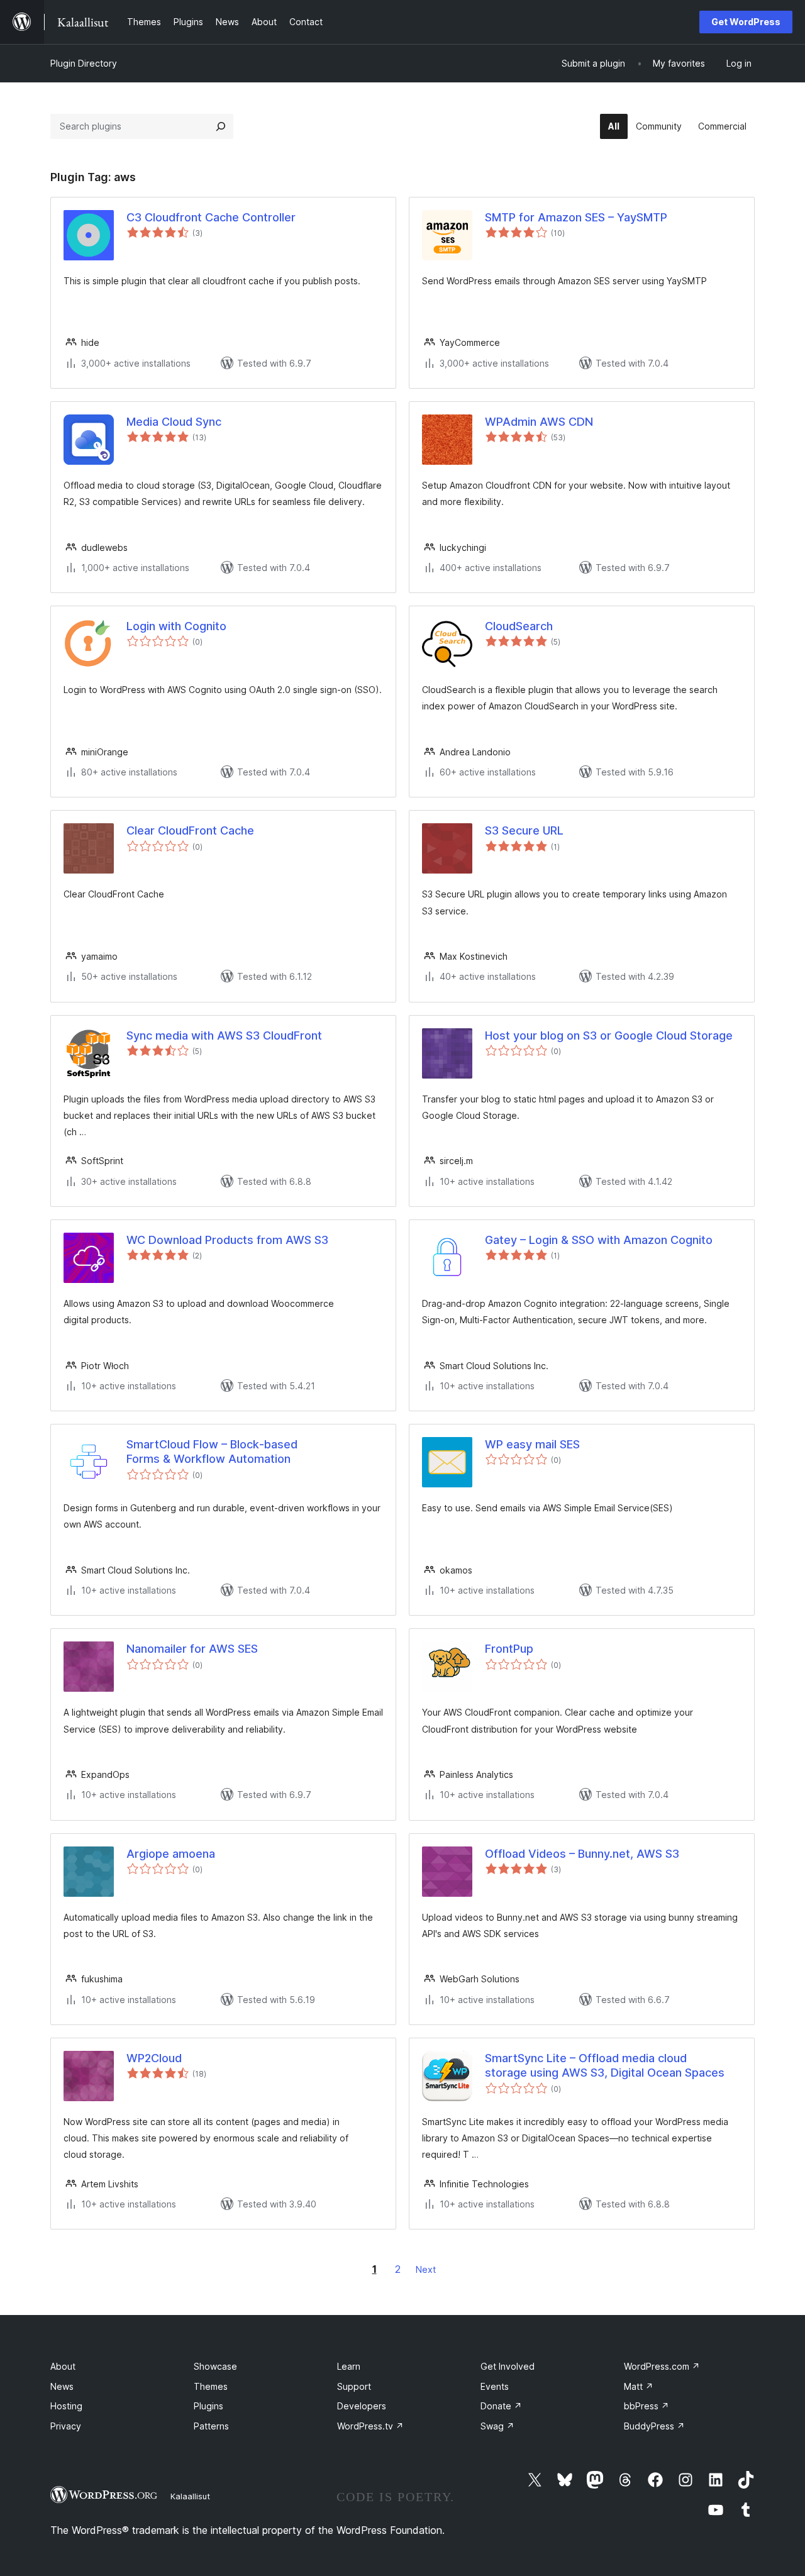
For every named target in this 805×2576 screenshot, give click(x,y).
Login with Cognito (176, 626)
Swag (497, 2426)
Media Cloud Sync (174, 422)
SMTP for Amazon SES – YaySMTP (576, 217)
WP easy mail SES (532, 1444)
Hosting (66, 2406)
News (62, 2386)
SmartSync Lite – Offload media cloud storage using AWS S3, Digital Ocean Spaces (605, 2065)
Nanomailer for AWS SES (192, 1649)
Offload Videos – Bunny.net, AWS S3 (582, 1854)
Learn (349, 2366)
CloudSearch (519, 626)
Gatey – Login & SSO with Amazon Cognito (599, 1240)
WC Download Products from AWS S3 (227, 1240)
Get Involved (508, 2366)
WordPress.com (662, 2366)
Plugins (208, 2406)
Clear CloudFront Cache (190, 830)
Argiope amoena (171, 1854)
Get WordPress (746, 22)
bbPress (647, 2406)
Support (354, 2386)
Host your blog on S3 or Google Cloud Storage (609, 1035)
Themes (211, 2386)
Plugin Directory (84, 63)
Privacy (66, 2426)
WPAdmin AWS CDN (539, 422)
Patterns (211, 2426)
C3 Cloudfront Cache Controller (211, 217)
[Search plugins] (221, 126)
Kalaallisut (190, 2496)
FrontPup (509, 1649)
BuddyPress (654, 2426)
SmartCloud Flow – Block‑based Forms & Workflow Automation (212, 1452)
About (63, 2366)
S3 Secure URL (524, 830)
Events (495, 2386)
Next (426, 2269)
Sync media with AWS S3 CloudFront (224, 1035)
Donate (501, 2406)
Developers (362, 2406)
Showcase (215, 2366)
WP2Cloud (154, 2058)
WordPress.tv (370, 2426)
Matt (639, 2386)
